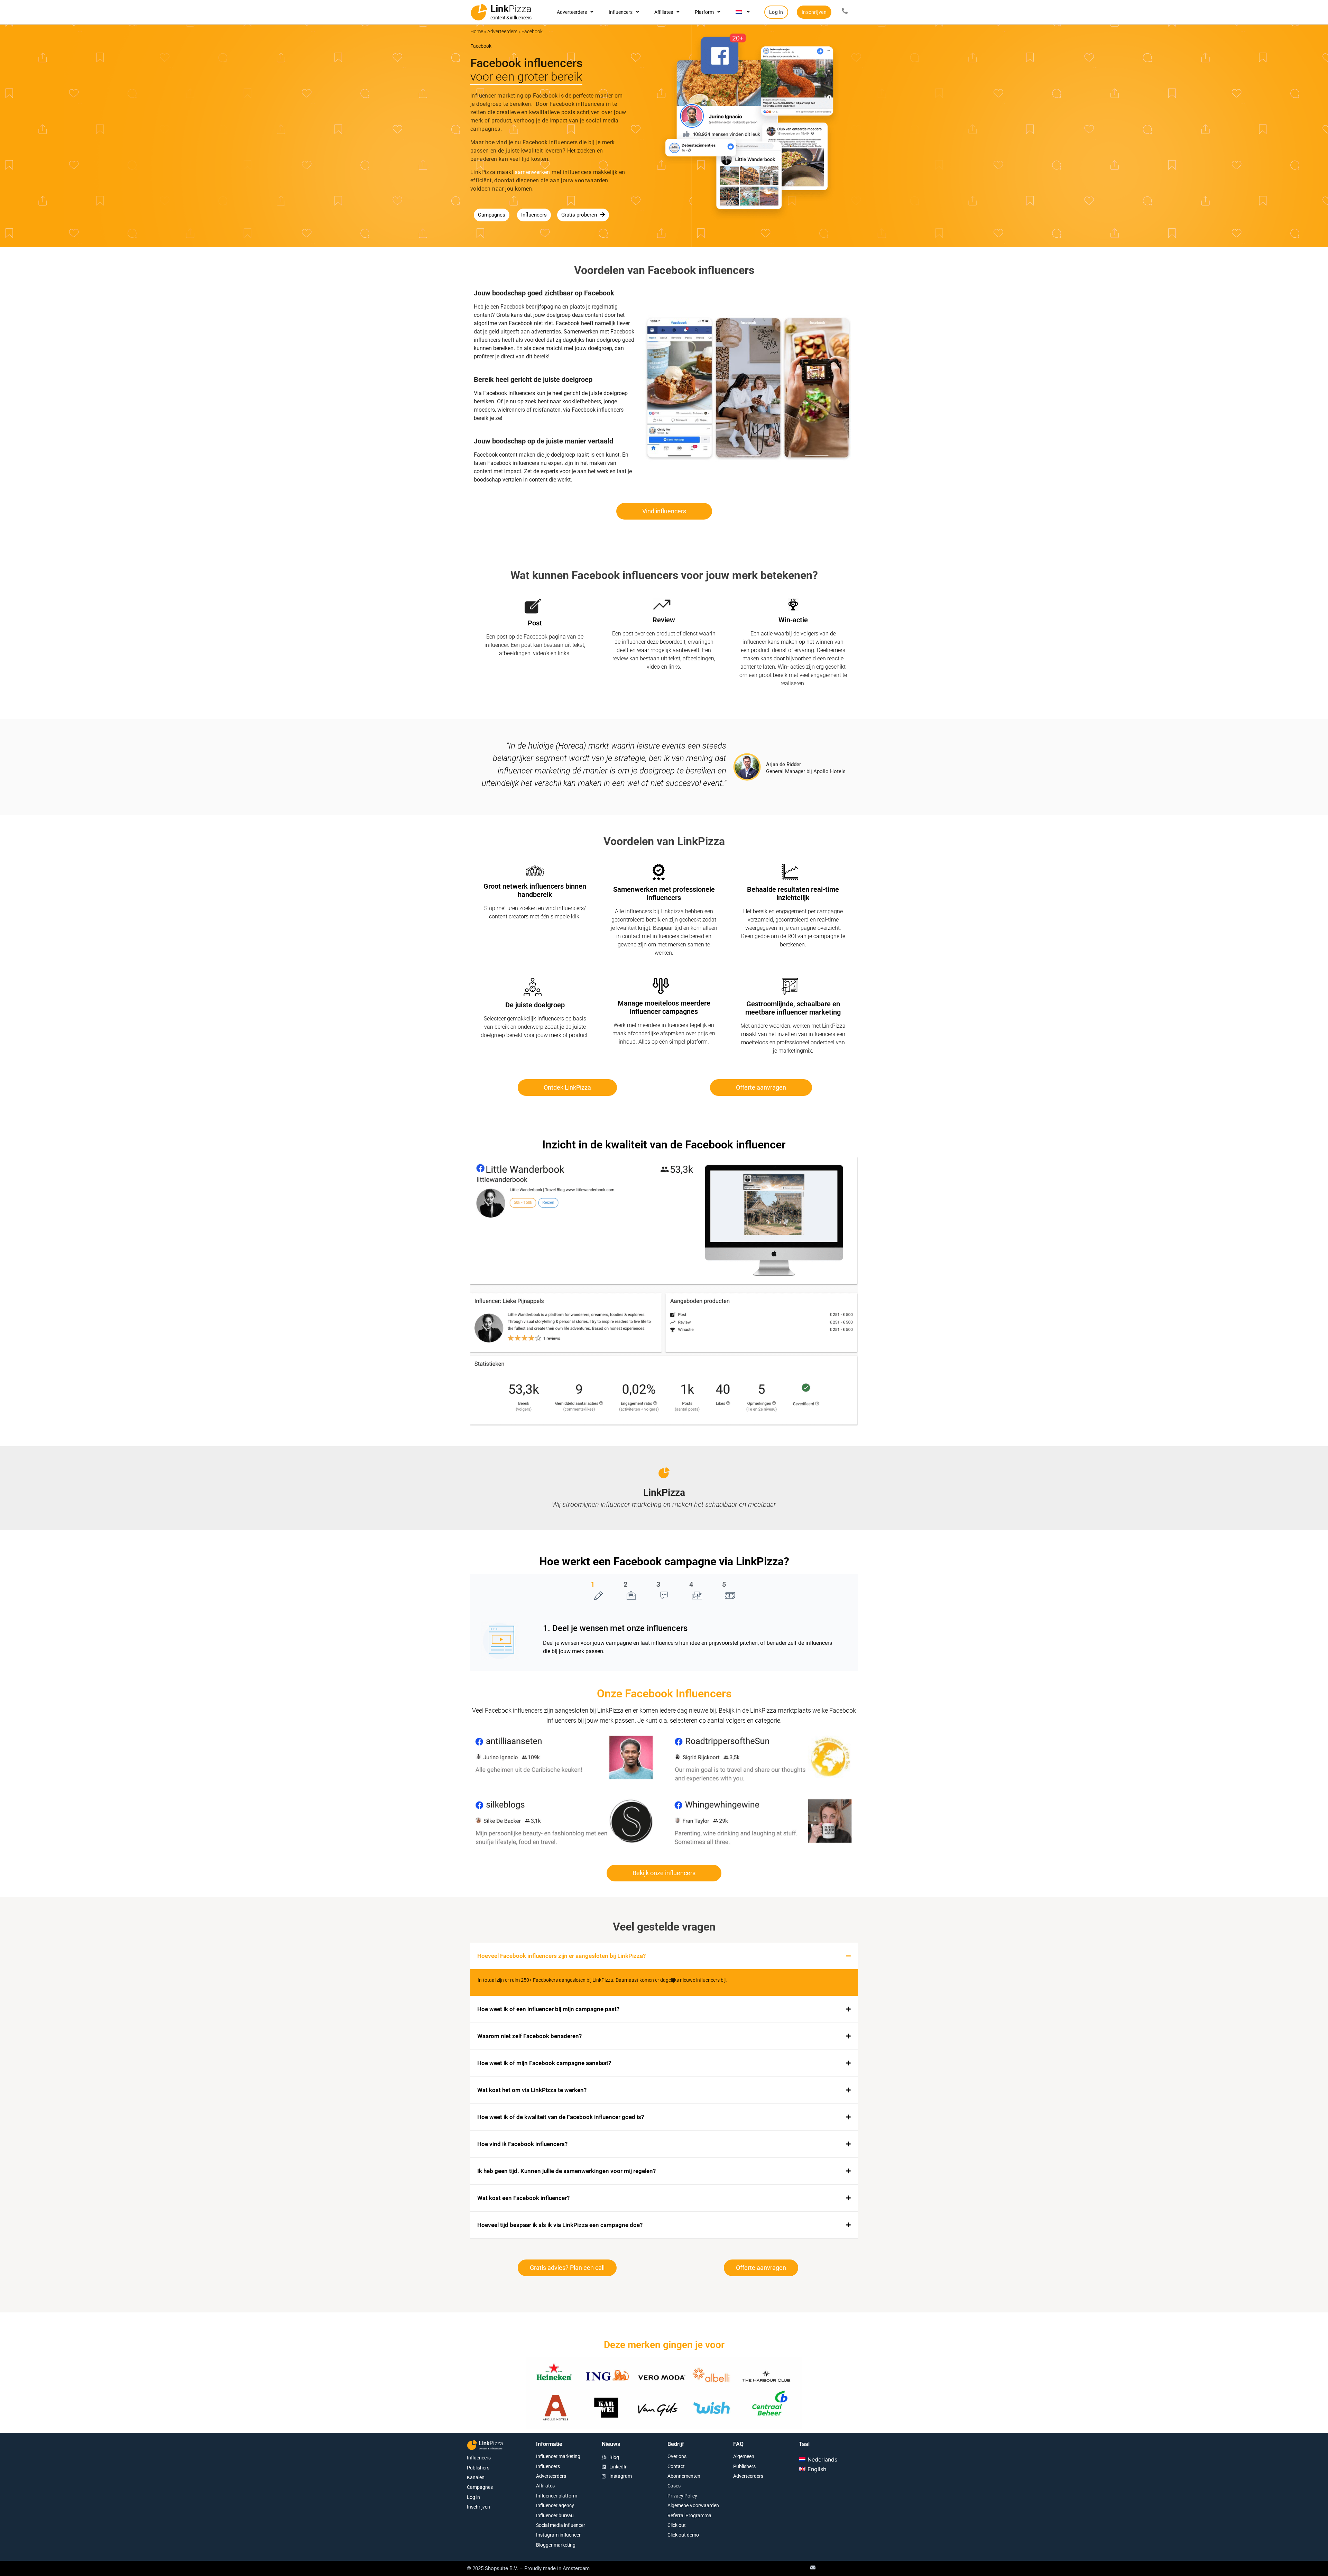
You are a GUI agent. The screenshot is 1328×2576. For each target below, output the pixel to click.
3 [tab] (658, 1584)
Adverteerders (572, 12)
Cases (674, 2486)
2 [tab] (625, 1584)
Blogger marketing (556, 2545)
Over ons (677, 2456)
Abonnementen (684, 2476)
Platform (704, 12)
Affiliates (664, 12)
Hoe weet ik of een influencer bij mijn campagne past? (548, 2009)
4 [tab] (691, 1584)
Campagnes (480, 2487)
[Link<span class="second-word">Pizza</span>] (479, 12)
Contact (676, 2466)
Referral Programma (689, 2515)
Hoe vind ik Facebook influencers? (522, 2144)
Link (511, 9)
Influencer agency (555, 2505)
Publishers (478, 2468)
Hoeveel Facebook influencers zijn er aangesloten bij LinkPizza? (561, 1956)
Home (477, 31)
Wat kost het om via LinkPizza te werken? (532, 2090)
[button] (664, 1956)
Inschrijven (478, 2507)
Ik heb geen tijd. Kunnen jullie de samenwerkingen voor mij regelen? (566, 2171)
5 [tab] (724, 1584)
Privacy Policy (682, 2496)
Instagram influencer (558, 2535)
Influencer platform (557, 2496)
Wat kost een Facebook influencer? (523, 2198)
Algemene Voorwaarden (693, 2505)
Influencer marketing (558, 2456)
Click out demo (683, 2535)
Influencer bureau (555, 2515)
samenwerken (532, 172)
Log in (473, 2497)
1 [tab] (593, 1584)
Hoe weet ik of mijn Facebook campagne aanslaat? (544, 2063)
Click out (677, 2525)
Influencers (621, 12)
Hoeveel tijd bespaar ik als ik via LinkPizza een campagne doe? (560, 2225)
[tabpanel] (664, 1640)
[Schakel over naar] (743, 12)
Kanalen (476, 2477)
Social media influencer (561, 2525)
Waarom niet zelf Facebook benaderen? (529, 2036)
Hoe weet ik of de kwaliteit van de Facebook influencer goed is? (561, 2117)
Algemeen (744, 2456)
